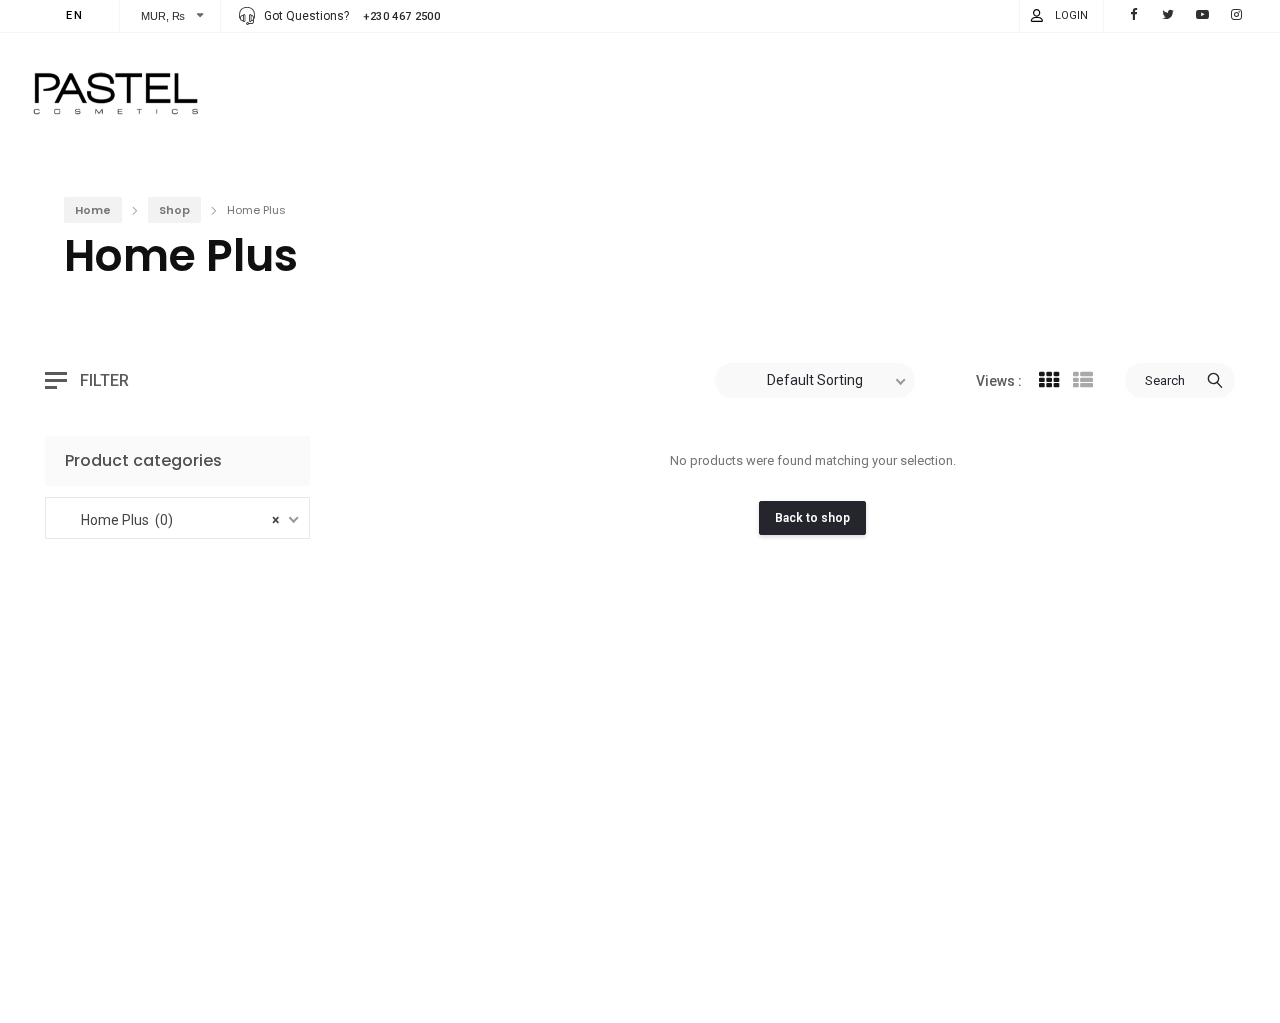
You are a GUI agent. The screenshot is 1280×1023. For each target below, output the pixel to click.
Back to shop (812, 518)
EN (75, 15)
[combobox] (186, 518)
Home (93, 210)
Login (1071, 15)
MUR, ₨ (163, 16)
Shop (174, 210)
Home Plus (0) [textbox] (180, 520)
